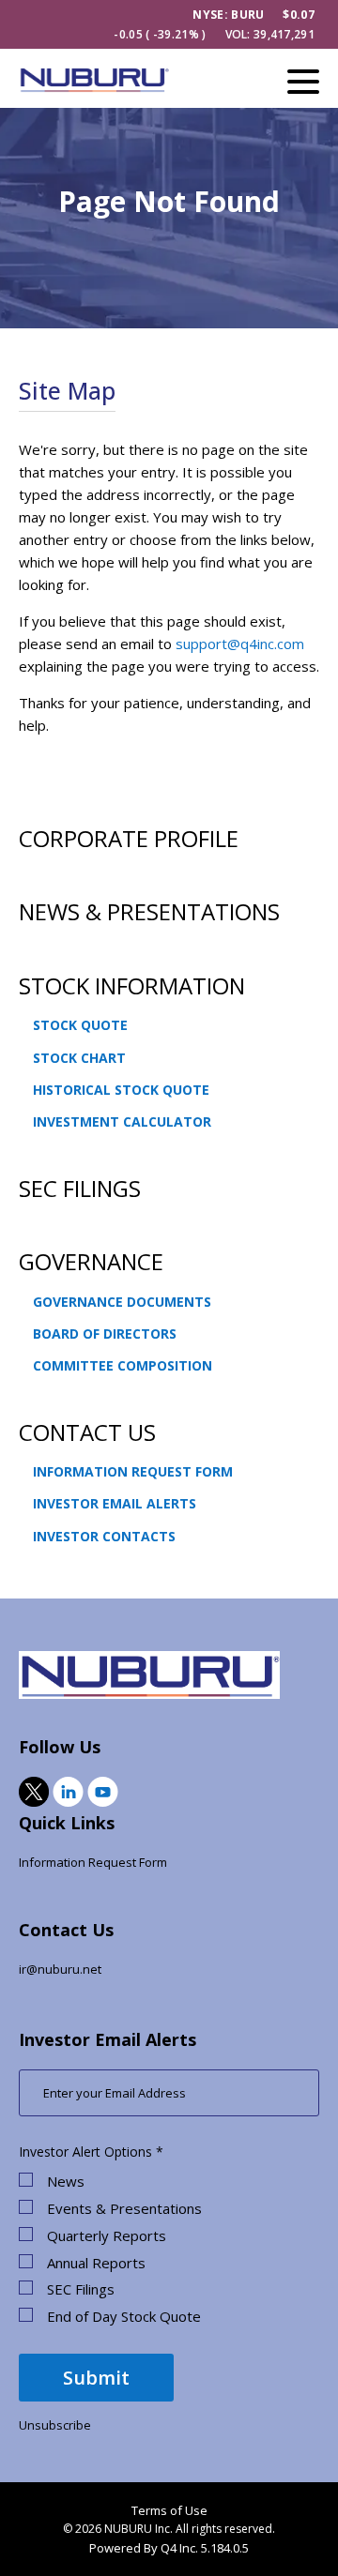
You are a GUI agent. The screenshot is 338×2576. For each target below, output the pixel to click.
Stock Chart (79, 1058)
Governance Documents (122, 1302)
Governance (91, 1261)
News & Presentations (149, 911)
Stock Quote (80, 1025)
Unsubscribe (55, 2425)
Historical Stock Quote (121, 1090)
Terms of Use (169, 2510)
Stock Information (132, 985)
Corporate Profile (129, 838)
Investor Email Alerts (115, 1503)
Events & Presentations (124, 2209)
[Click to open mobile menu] (303, 84)
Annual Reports (96, 2263)
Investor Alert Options (85, 2152)
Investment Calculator (122, 1121)
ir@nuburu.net (60, 1969)
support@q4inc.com (240, 644)
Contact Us (87, 1432)
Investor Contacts (104, 1536)
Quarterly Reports (107, 2236)
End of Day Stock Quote (124, 2317)
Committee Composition (123, 1365)
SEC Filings (80, 1188)
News (66, 2182)
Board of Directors (105, 1333)
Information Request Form (133, 1471)
